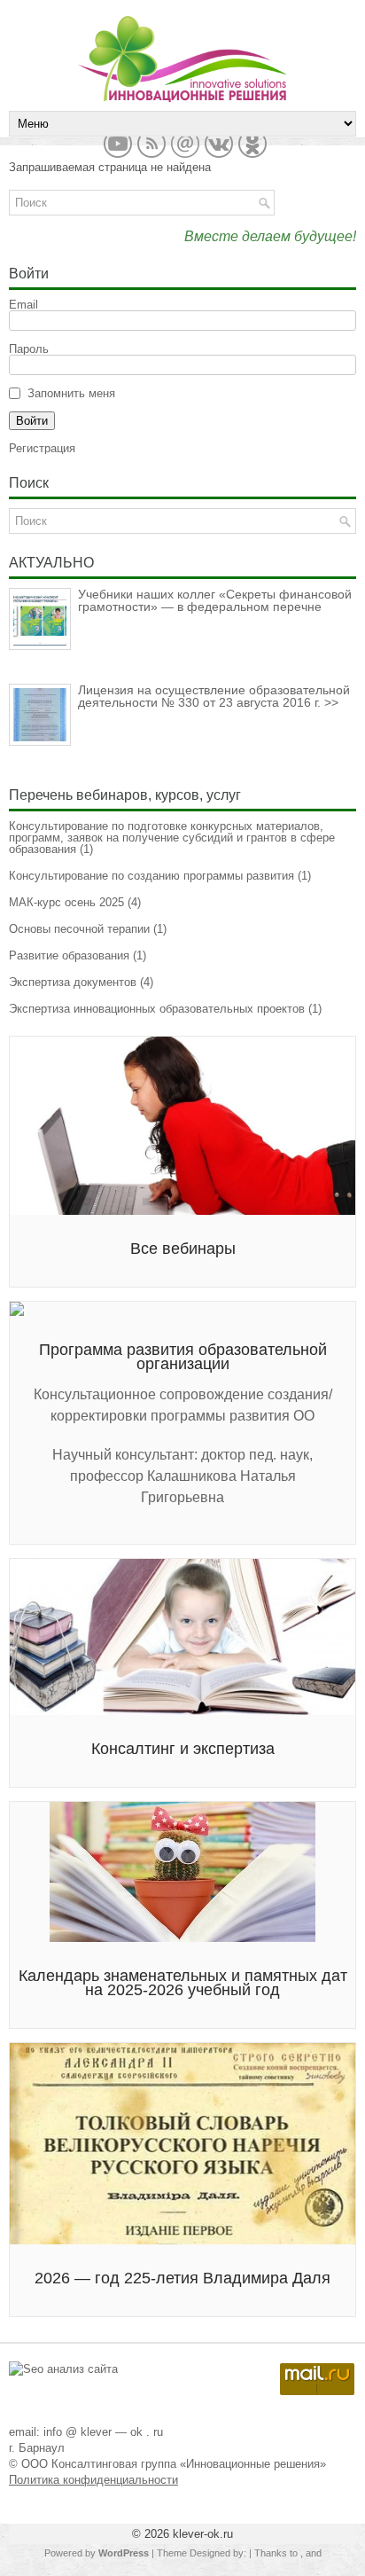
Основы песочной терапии (79, 929)
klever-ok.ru (203, 2534)
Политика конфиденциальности (93, 2480)
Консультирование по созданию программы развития (151, 876)
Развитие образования (69, 955)
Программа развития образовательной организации (183, 1357)
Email (23, 305)
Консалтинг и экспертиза (183, 1749)
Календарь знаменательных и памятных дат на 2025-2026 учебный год (183, 1983)
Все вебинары (183, 1249)
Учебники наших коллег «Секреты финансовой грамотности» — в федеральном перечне (215, 600)
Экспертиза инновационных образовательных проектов (157, 1009)
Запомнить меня (71, 393)
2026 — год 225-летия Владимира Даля (182, 2278)
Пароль (29, 349)
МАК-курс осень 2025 (66, 902)
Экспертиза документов (73, 982)
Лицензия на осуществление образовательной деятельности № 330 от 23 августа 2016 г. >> (214, 696)
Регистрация (42, 448)
